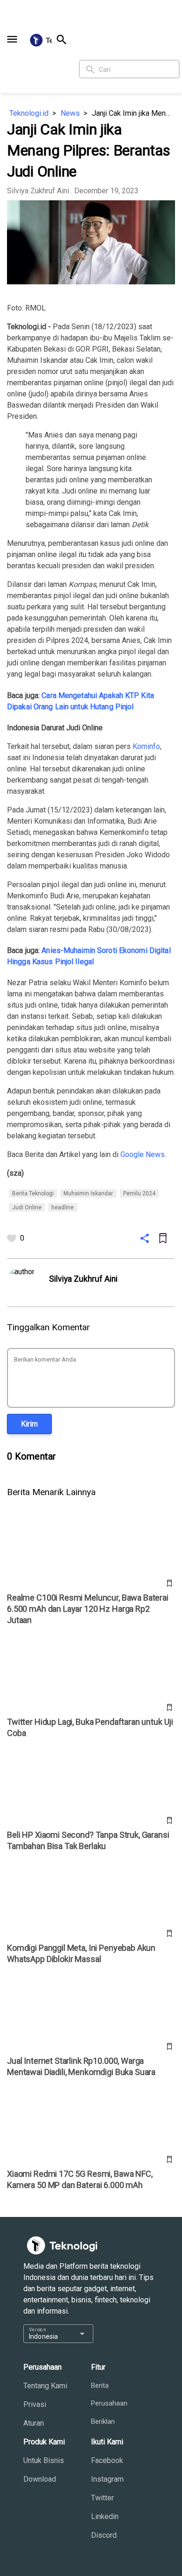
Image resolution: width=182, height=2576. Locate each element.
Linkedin (105, 2516)
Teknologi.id (29, 113)
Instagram (107, 2479)
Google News (143, 1154)
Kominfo (146, 746)
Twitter (102, 2498)
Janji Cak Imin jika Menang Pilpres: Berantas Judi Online (133, 113)
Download (40, 2479)
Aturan (34, 2423)
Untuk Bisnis (44, 2460)
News (70, 113)
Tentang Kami (45, 2386)
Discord (104, 2535)
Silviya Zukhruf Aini (38, 191)
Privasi (35, 2404)
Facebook (107, 2460)
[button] (12, 39)
